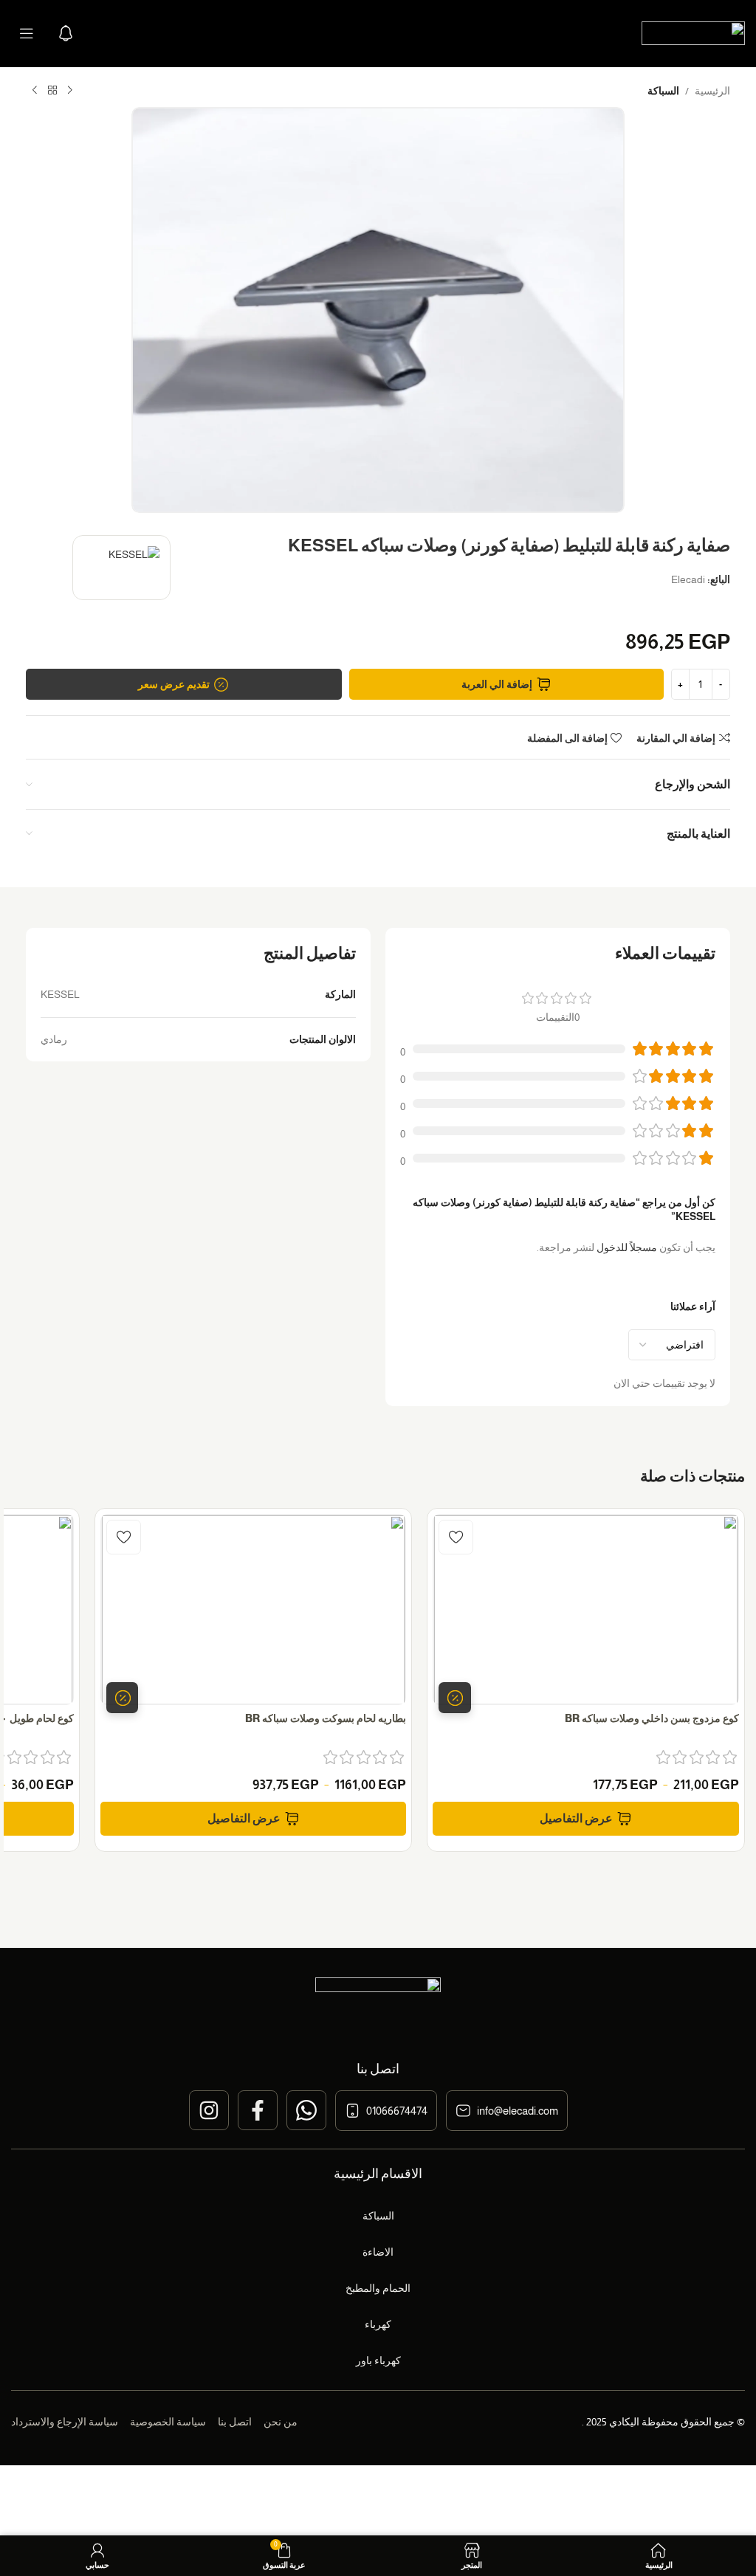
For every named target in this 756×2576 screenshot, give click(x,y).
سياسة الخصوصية (168, 2422)
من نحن (281, 2422)
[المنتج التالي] (35, 91)
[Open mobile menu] (27, 33)
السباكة (663, 91)
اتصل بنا (235, 2422)
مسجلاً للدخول (627, 1247)
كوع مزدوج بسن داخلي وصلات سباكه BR (652, 1718)
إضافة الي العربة (497, 684)
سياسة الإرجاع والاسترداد (65, 2422)
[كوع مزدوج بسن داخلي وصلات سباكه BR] (586, 1609)
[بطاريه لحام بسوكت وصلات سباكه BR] (254, 1609)
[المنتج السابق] (70, 91)
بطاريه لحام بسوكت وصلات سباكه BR (326, 1718)
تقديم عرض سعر (174, 684)
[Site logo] (693, 32)
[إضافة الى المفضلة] (456, 1537)
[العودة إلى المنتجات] (52, 91)
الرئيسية (712, 91)
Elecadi (688, 579)
